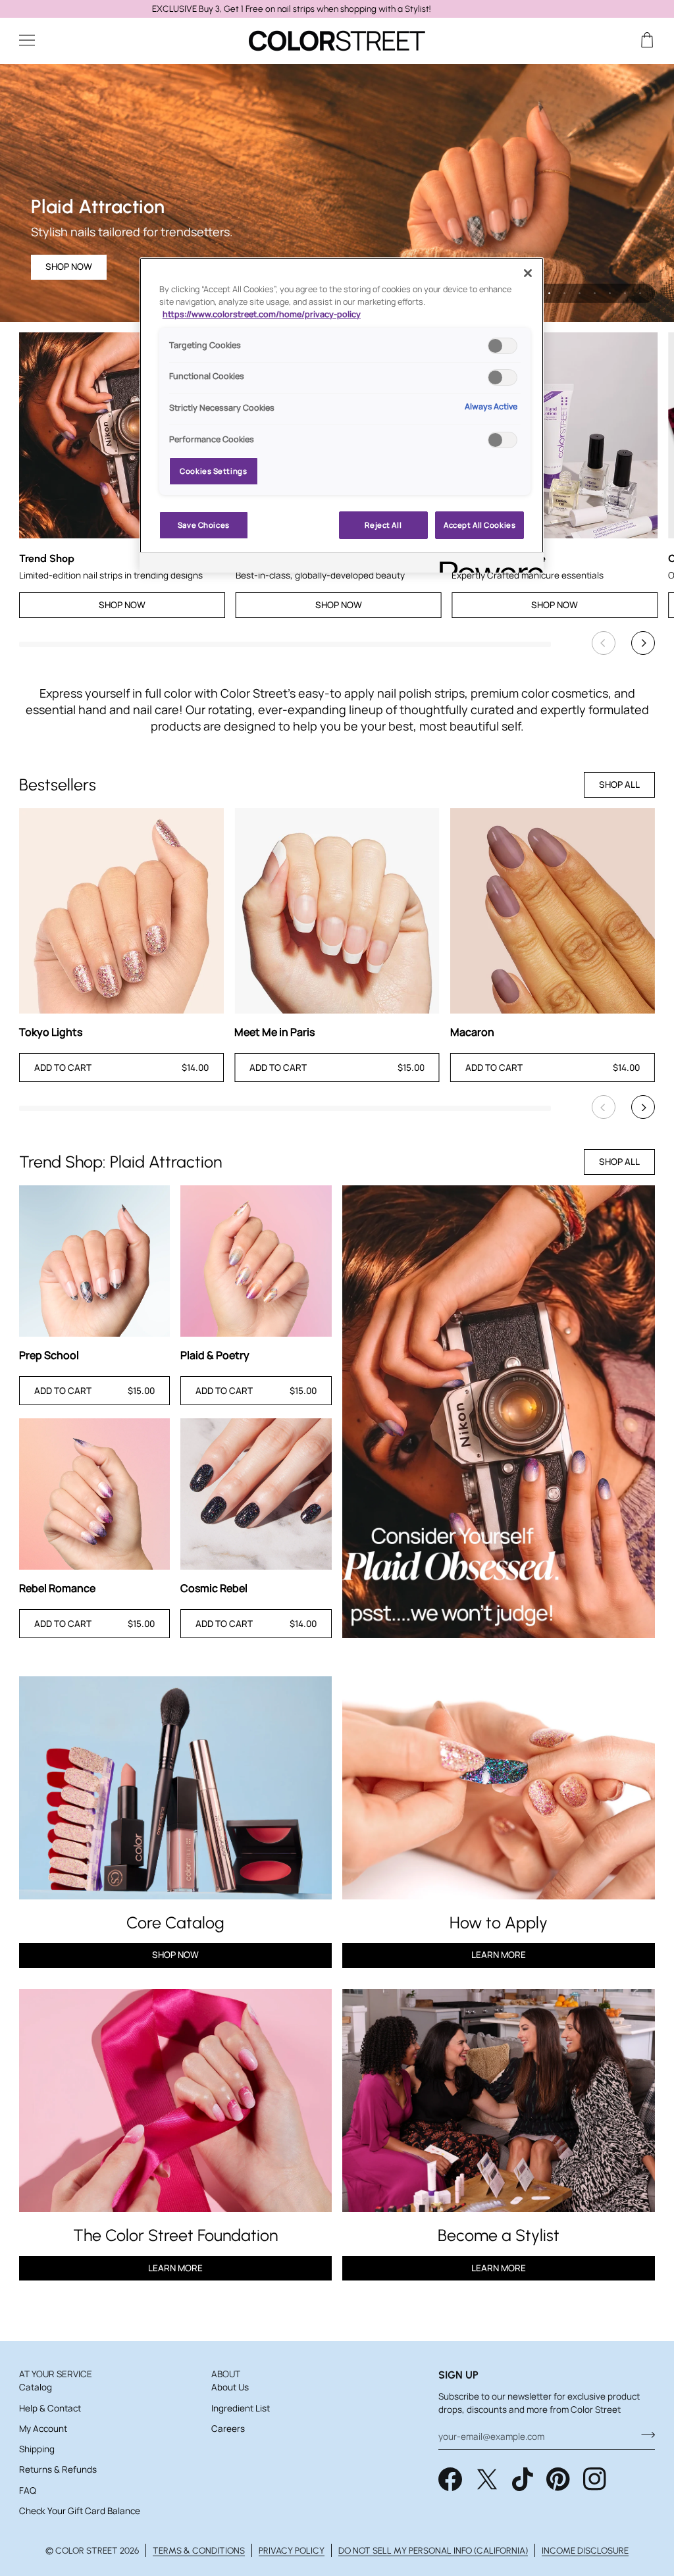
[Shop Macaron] (553, 911)
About (226, 2374)
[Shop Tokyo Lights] (121, 911)
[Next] (643, 643)
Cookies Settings (213, 471)
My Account (43, 2429)
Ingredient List (241, 2408)
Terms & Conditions (199, 2550)
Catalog (36, 2387)
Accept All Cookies (480, 525)
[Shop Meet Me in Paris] (337, 911)
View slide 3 (564, 293)
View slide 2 (549, 293)
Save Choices (204, 525)
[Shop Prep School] (95, 1261)
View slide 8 (640, 293)
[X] (487, 2479)
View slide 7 (625, 293)
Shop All (619, 785)
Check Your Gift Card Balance (80, 2511)
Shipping (37, 2449)
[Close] (528, 273)
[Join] (644, 2435)
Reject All (383, 525)
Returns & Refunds (58, 2469)
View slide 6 (610, 293)
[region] (337, 9)
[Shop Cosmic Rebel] (256, 1494)
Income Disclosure (585, 2550)
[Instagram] (595, 2479)
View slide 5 (595, 293)
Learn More (499, 1955)
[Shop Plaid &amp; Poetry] (256, 1261)
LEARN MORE (175, 2268)
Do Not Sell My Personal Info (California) (433, 2550)
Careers (228, 2429)
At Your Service (56, 2374)
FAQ (28, 2490)
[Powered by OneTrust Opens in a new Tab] (487, 564)
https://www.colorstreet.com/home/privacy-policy (262, 314)
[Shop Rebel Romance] (95, 1494)
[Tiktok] (523, 2479)
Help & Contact (50, 2408)
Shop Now (69, 267)
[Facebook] (450, 2479)
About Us (230, 2387)
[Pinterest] (558, 2479)
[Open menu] (39, 40)
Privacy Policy (292, 2550)
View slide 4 (580, 293)
